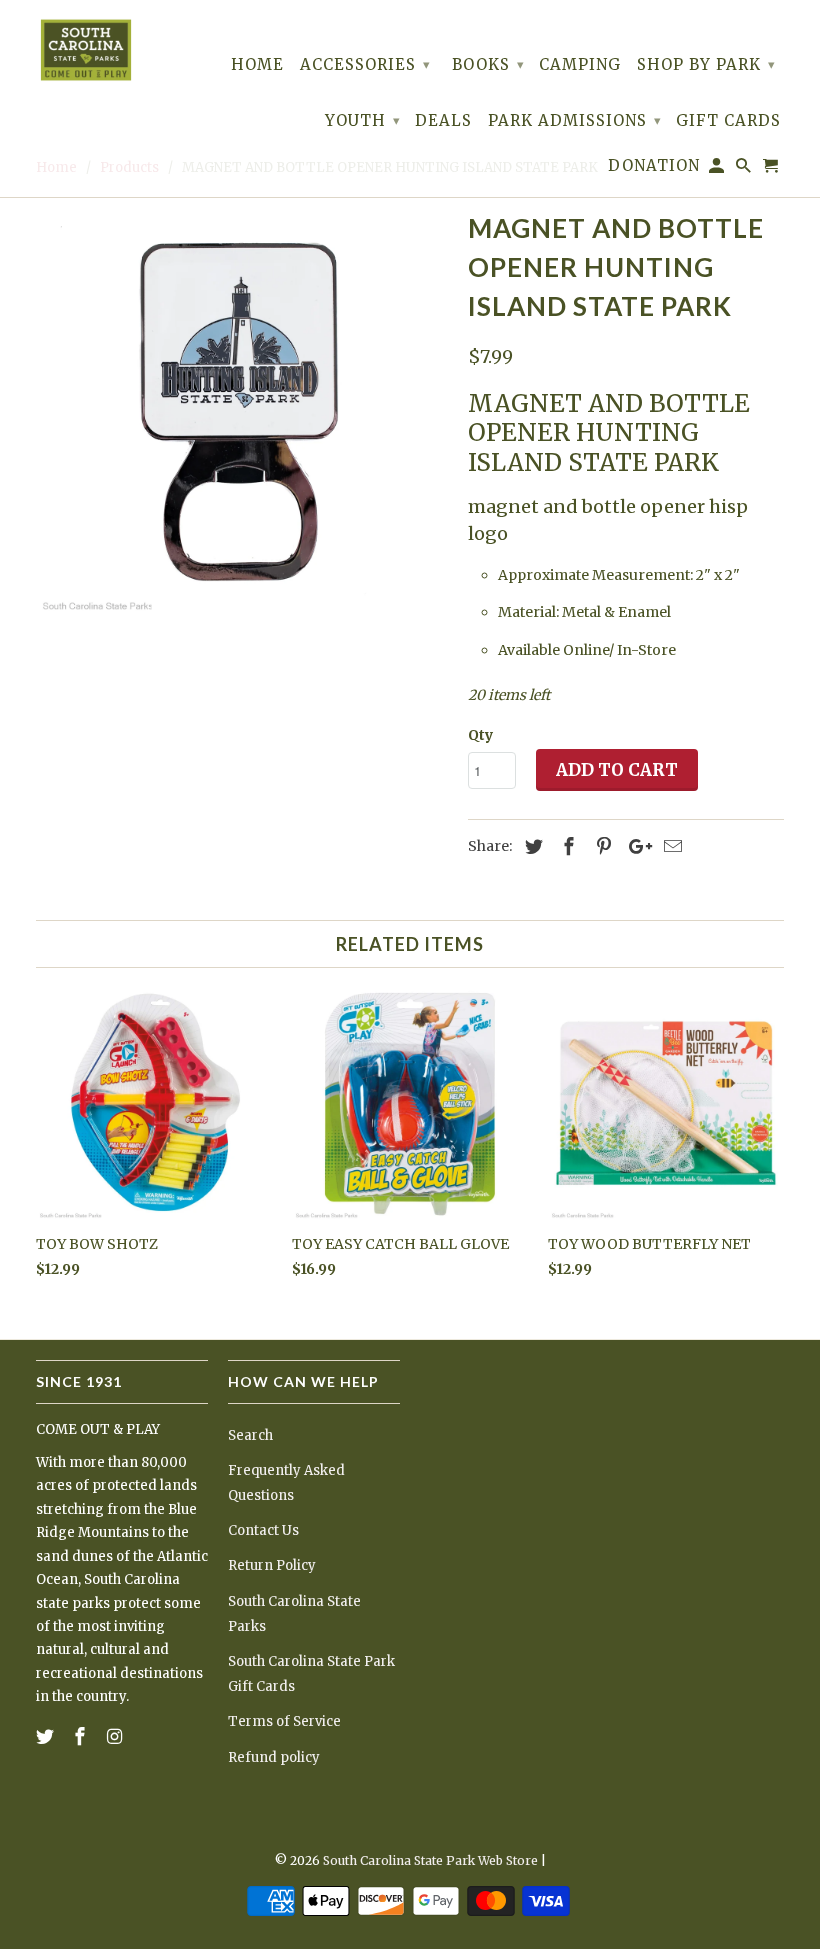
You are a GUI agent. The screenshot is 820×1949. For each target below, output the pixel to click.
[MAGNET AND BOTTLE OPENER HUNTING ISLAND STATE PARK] (242, 411)
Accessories (365, 64)
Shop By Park (706, 64)
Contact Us (263, 1530)
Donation (654, 166)
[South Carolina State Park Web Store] (86, 50)
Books (488, 64)
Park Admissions (575, 120)
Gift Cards (728, 121)
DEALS (443, 121)
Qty (480, 735)
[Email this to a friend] (670, 846)
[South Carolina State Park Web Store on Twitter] (47, 1736)
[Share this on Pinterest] (601, 846)
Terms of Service (284, 1721)
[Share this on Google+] (635, 846)
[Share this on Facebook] (566, 846)
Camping (580, 65)
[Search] (745, 169)
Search (250, 1435)
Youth (363, 120)
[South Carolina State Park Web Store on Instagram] (117, 1736)
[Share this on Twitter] (531, 846)
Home (257, 65)
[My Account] (718, 169)
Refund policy (274, 1757)
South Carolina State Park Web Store (430, 1860)
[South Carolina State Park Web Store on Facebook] (82, 1736)
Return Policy (272, 1565)
